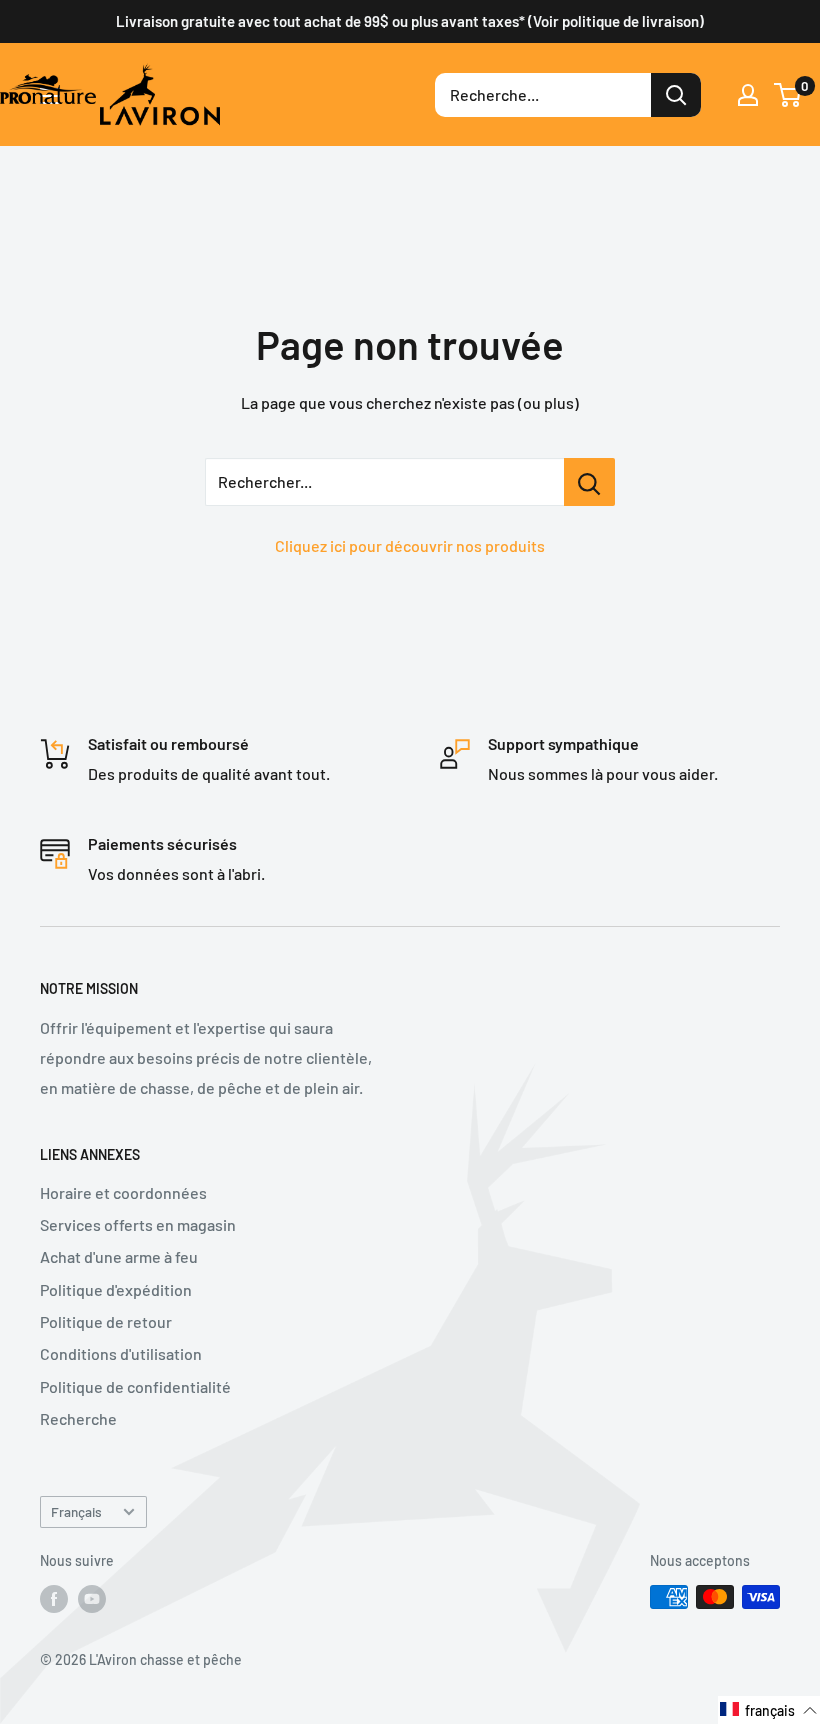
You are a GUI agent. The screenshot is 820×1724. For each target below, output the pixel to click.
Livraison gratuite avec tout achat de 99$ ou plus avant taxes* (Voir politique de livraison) (410, 21)
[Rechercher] (676, 95)
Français (76, 1511)
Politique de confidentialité (135, 1386)
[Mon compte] (748, 95)
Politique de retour (106, 1321)
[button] (769, 1710)
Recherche (78, 1418)
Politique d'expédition (116, 1289)
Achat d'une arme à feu (119, 1256)
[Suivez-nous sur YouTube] (92, 1599)
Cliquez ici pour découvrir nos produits (410, 545)
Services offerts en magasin (138, 1224)
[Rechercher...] (589, 482)
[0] (788, 95)
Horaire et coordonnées (123, 1192)
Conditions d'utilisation (121, 1353)
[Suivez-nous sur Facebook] (54, 1599)
